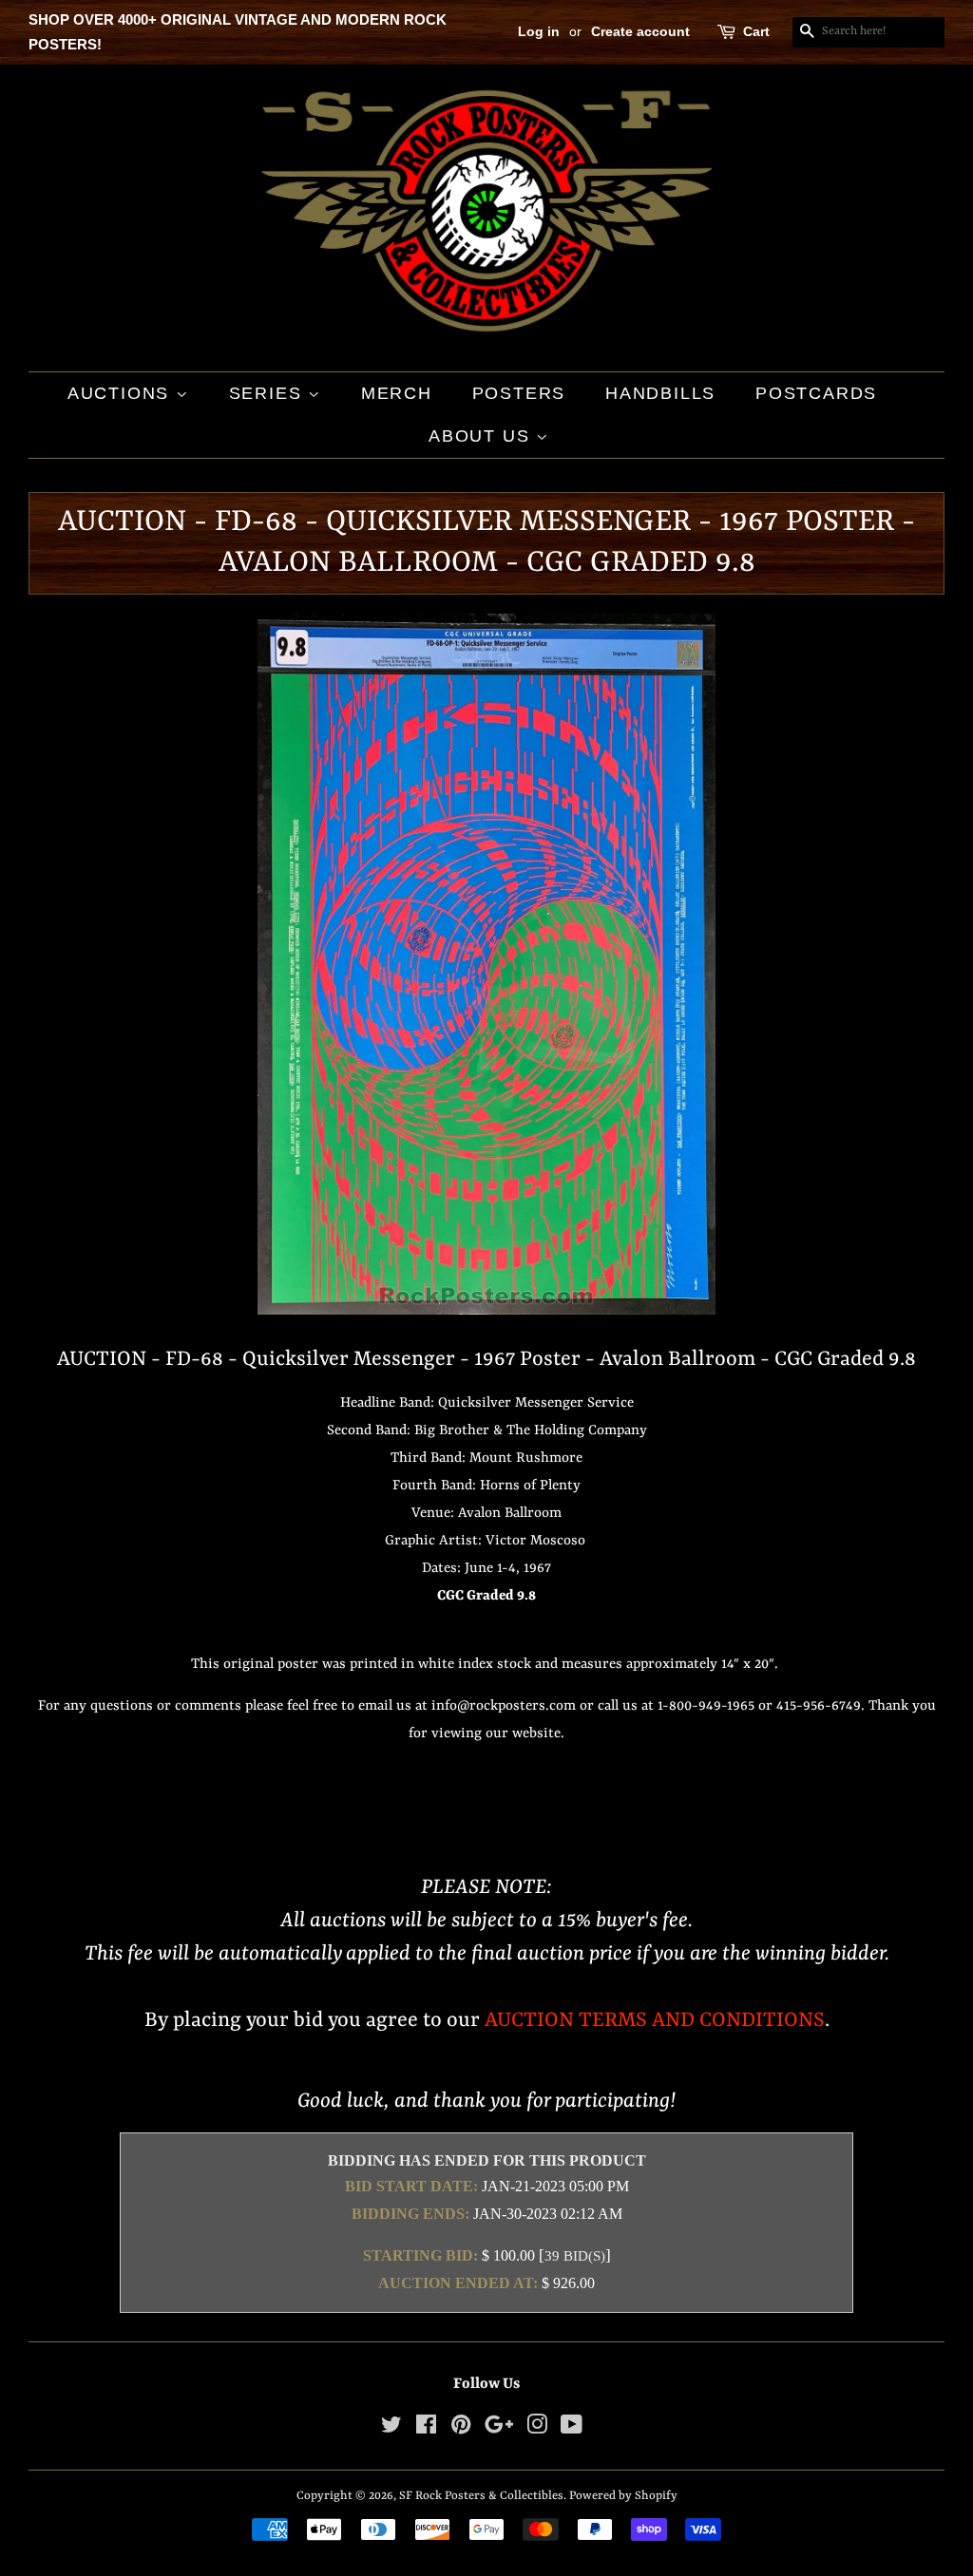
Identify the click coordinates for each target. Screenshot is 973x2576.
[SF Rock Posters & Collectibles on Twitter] (391, 2429)
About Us (482, 436)
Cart (756, 31)
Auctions (122, 393)
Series (269, 393)
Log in (539, 31)
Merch (397, 393)
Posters (519, 393)
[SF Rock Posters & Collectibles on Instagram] (537, 2429)
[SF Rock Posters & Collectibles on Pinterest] (461, 2429)
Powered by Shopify (623, 2496)
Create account (640, 31)
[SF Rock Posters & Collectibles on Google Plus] (499, 2429)
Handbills (660, 393)
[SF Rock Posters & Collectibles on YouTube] (572, 2429)
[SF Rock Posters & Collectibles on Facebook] (426, 2429)
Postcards (816, 393)
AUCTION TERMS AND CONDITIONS (655, 2021)
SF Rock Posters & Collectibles (481, 2496)
